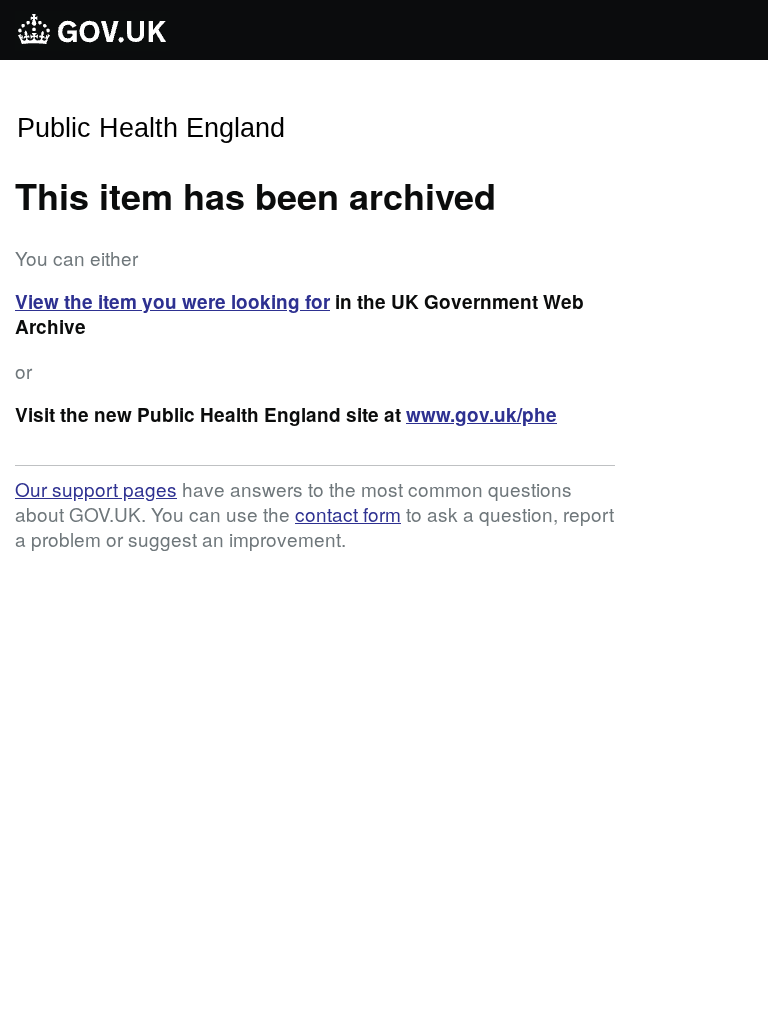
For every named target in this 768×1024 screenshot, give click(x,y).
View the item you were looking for (172, 301)
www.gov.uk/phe (481, 414)
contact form (348, 513)
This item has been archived (255, 195)
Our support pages (96, 488)
